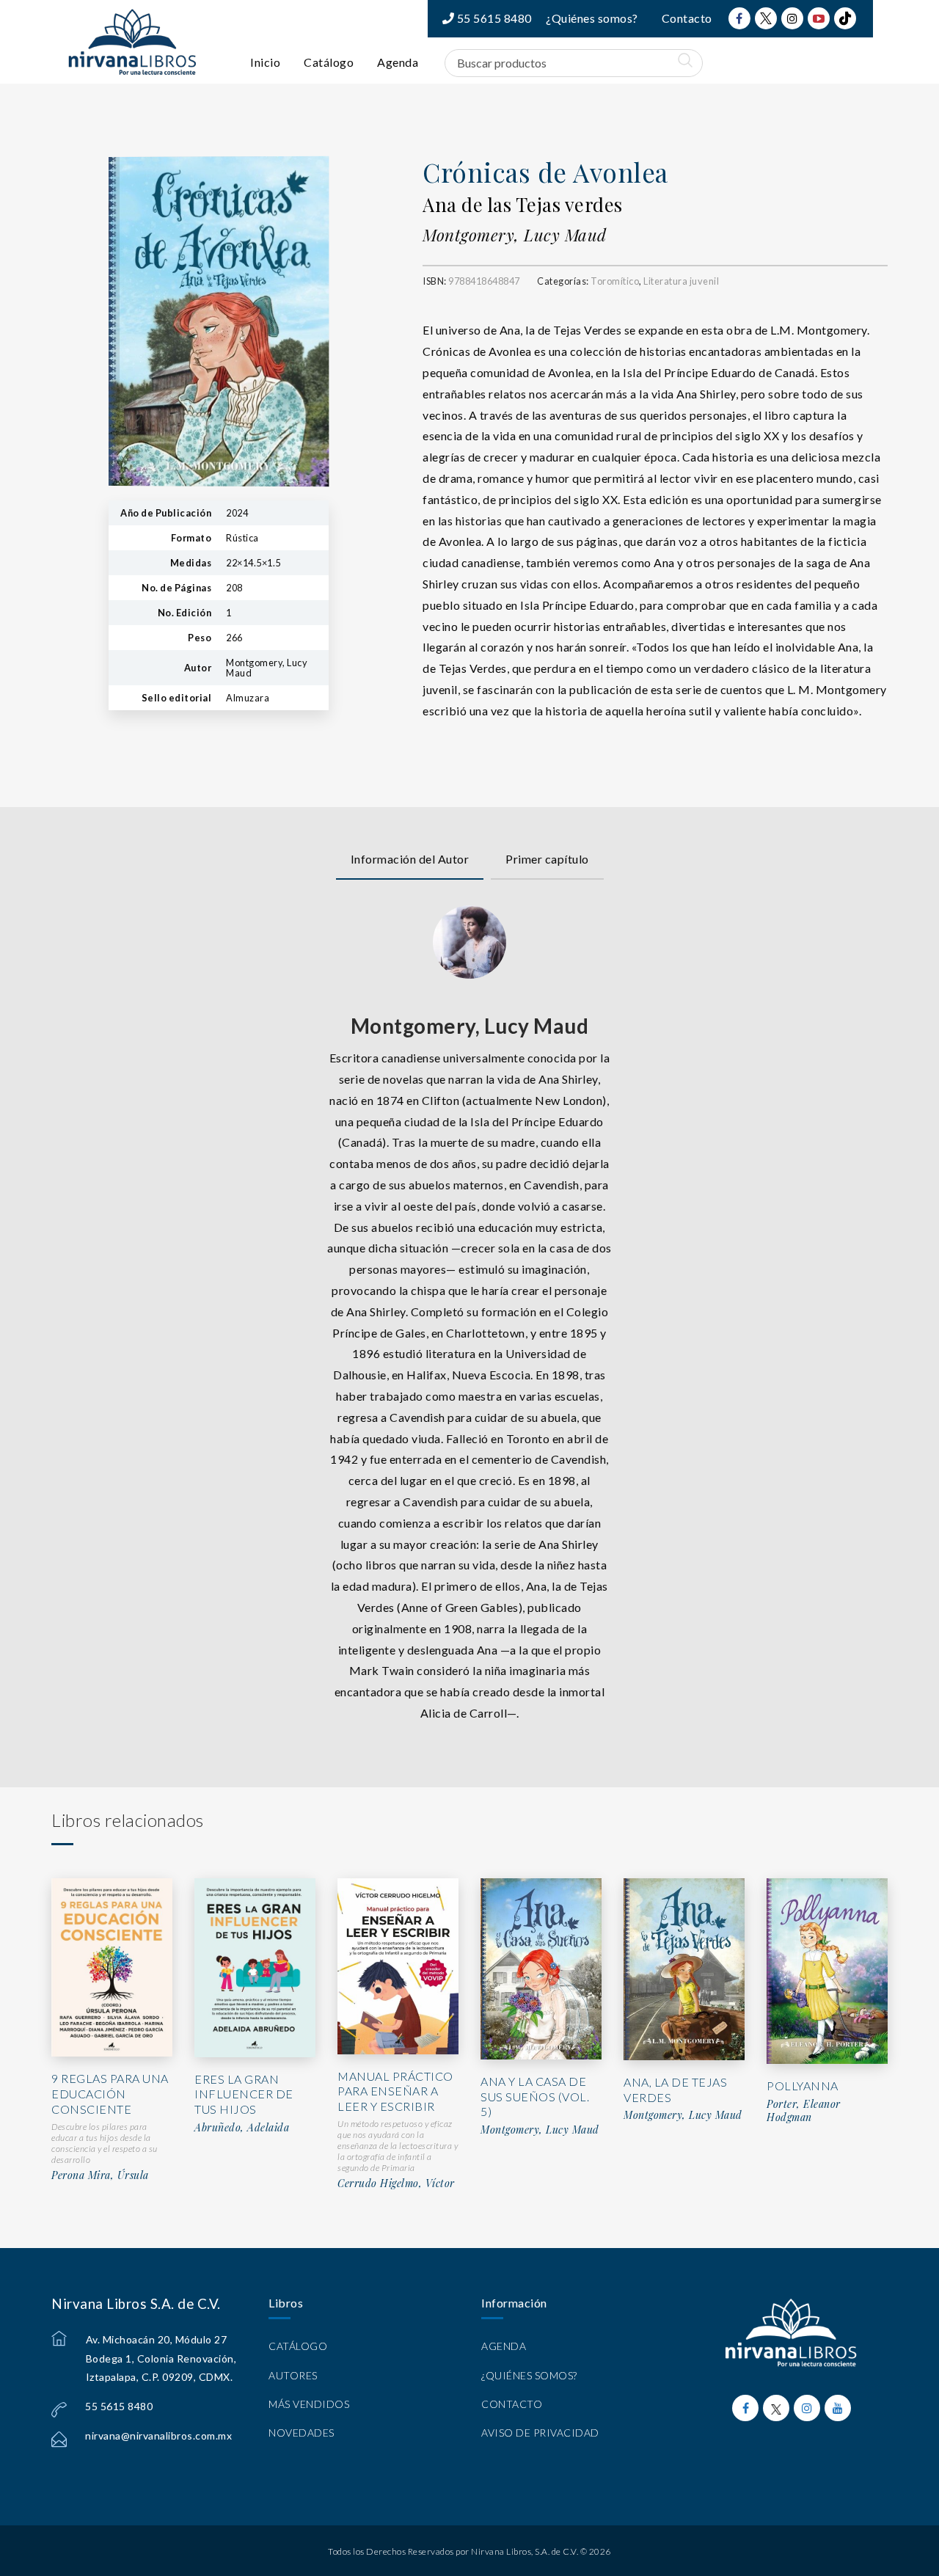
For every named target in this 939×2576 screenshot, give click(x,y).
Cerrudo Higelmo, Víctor (396, 2183)
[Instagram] (792, 18)
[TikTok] (845, 18)
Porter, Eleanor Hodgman (804, 2110)
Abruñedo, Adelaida (242, 2128)
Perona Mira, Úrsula (100, 2175)
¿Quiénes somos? (592, 18)
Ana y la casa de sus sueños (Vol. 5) (535, 2097)
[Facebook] (739, 18)
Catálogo (329, 62)
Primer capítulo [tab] (547, 859)
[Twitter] (766, 18)
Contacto (687, 18)
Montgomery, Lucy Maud (515, 235)
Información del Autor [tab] (410, 859)
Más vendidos (309, 2404)
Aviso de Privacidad (540, 2433)
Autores (293, 2375)
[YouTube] (819, 18)
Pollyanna (803, 2086)
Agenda (398, 62)
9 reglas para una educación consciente (110, 2094)
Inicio (265, 62)
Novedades (302, 2433)
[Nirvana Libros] (132, 42)
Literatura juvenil (681, 281)
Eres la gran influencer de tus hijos (244, 2094)
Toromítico (615, 281)
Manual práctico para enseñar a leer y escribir (395, 2091)
